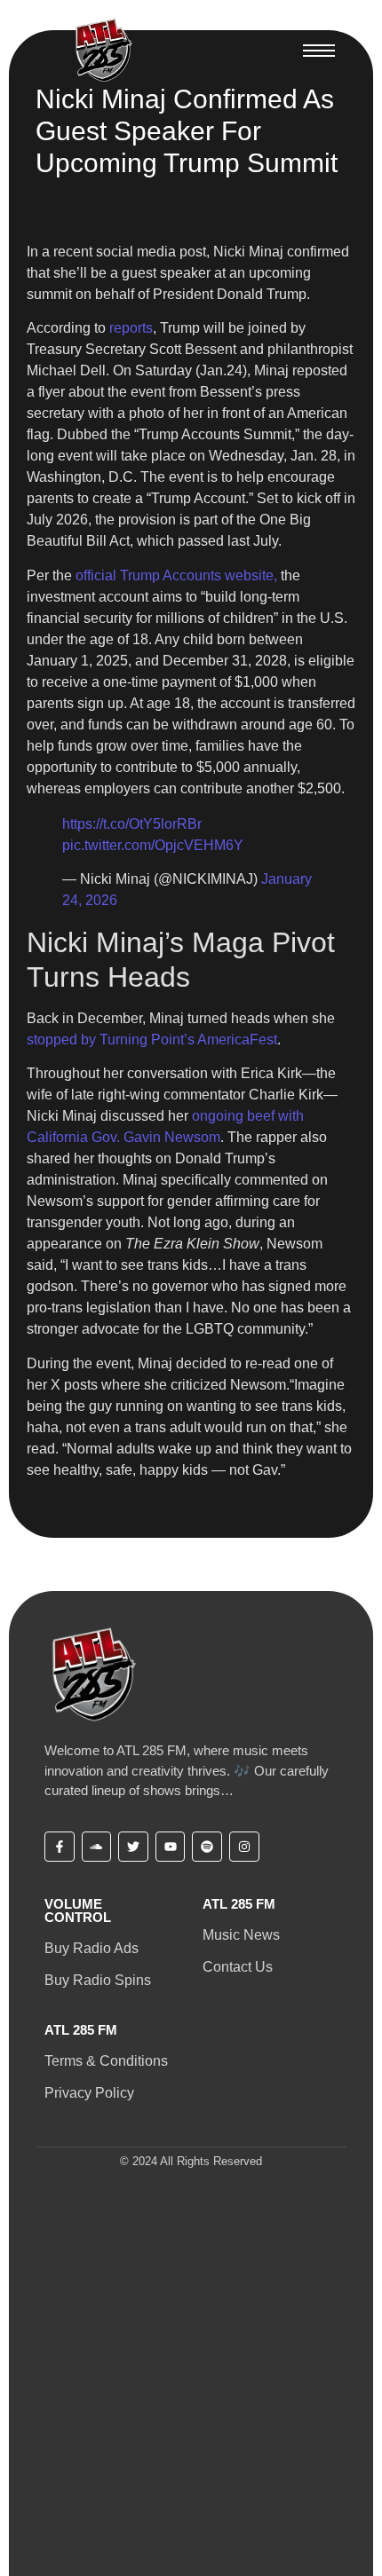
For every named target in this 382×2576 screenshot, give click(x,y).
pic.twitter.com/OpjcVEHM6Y (153, 845)
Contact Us (238, 1967)
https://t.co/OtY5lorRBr (132, 824)
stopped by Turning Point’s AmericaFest (152, 1040)
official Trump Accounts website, (176, 575)
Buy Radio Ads (92, 1948)
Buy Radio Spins (98, 1980)
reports (131, 328)
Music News (241, 1935)
